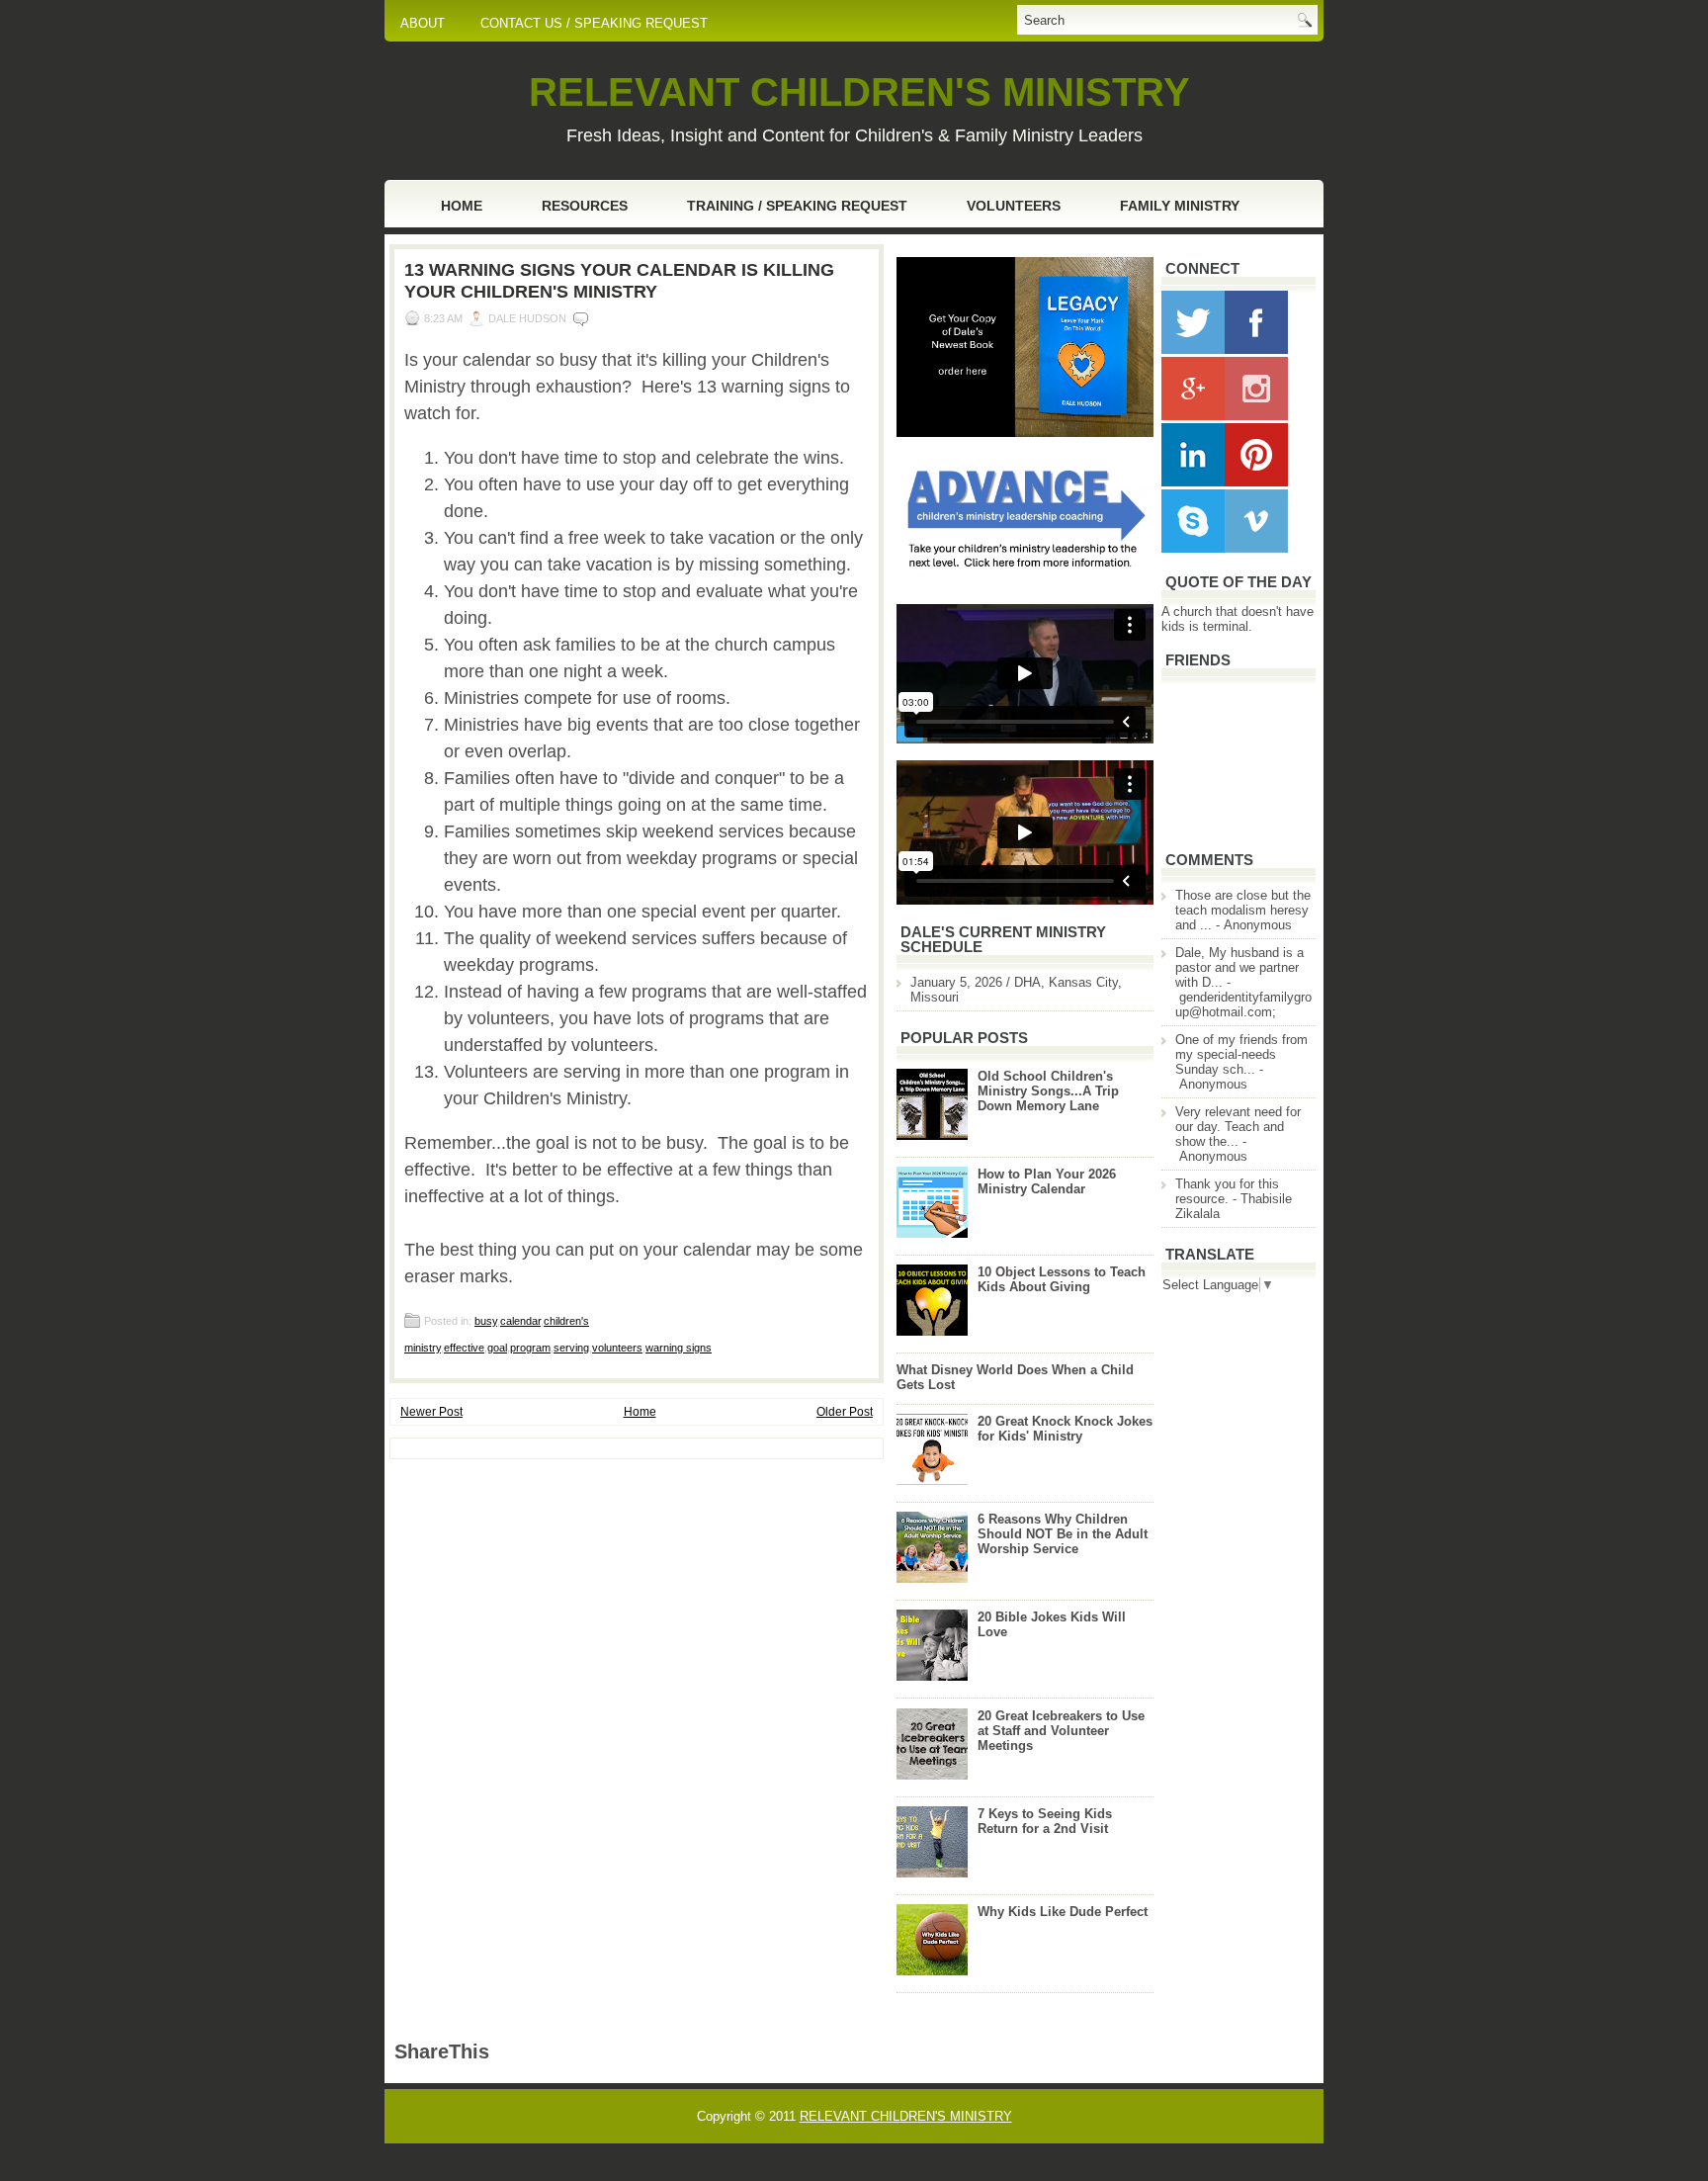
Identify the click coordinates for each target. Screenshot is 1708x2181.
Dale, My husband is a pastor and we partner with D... (1239, 967)
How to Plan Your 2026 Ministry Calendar (1047, 1181)
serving (571, 1348)
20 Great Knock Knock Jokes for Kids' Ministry (1065, 1429)
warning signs (679, 1348)
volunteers (617, 1348)
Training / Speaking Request (797, 206)
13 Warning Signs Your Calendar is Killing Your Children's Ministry (619, 281)
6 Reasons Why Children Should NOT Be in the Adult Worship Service (1063, 1534)
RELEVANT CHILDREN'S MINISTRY (859, 92)
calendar (520, 1321)
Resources (585, 206)
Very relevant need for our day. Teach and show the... (1238, 1127)
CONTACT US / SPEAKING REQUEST (594, 23)
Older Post (845, 1412)
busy (486, 1321)
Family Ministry (1180, 206)
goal (497, 1348)
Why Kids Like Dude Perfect (1063, 1912)
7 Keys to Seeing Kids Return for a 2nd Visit (1045, 1821)
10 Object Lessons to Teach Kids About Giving (1062, 1279)
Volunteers (1014, 206)
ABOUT (423, 23)
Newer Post (431, 1412)
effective (464, 1348)
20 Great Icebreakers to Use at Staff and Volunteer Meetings (1061, 1731)
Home (462, 206)
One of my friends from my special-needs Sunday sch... (1241, 1054)
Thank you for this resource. (1227, 1191)
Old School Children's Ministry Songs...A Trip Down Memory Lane (1048, 1091)
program (530, 1348)
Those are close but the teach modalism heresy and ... (1243, 910)
